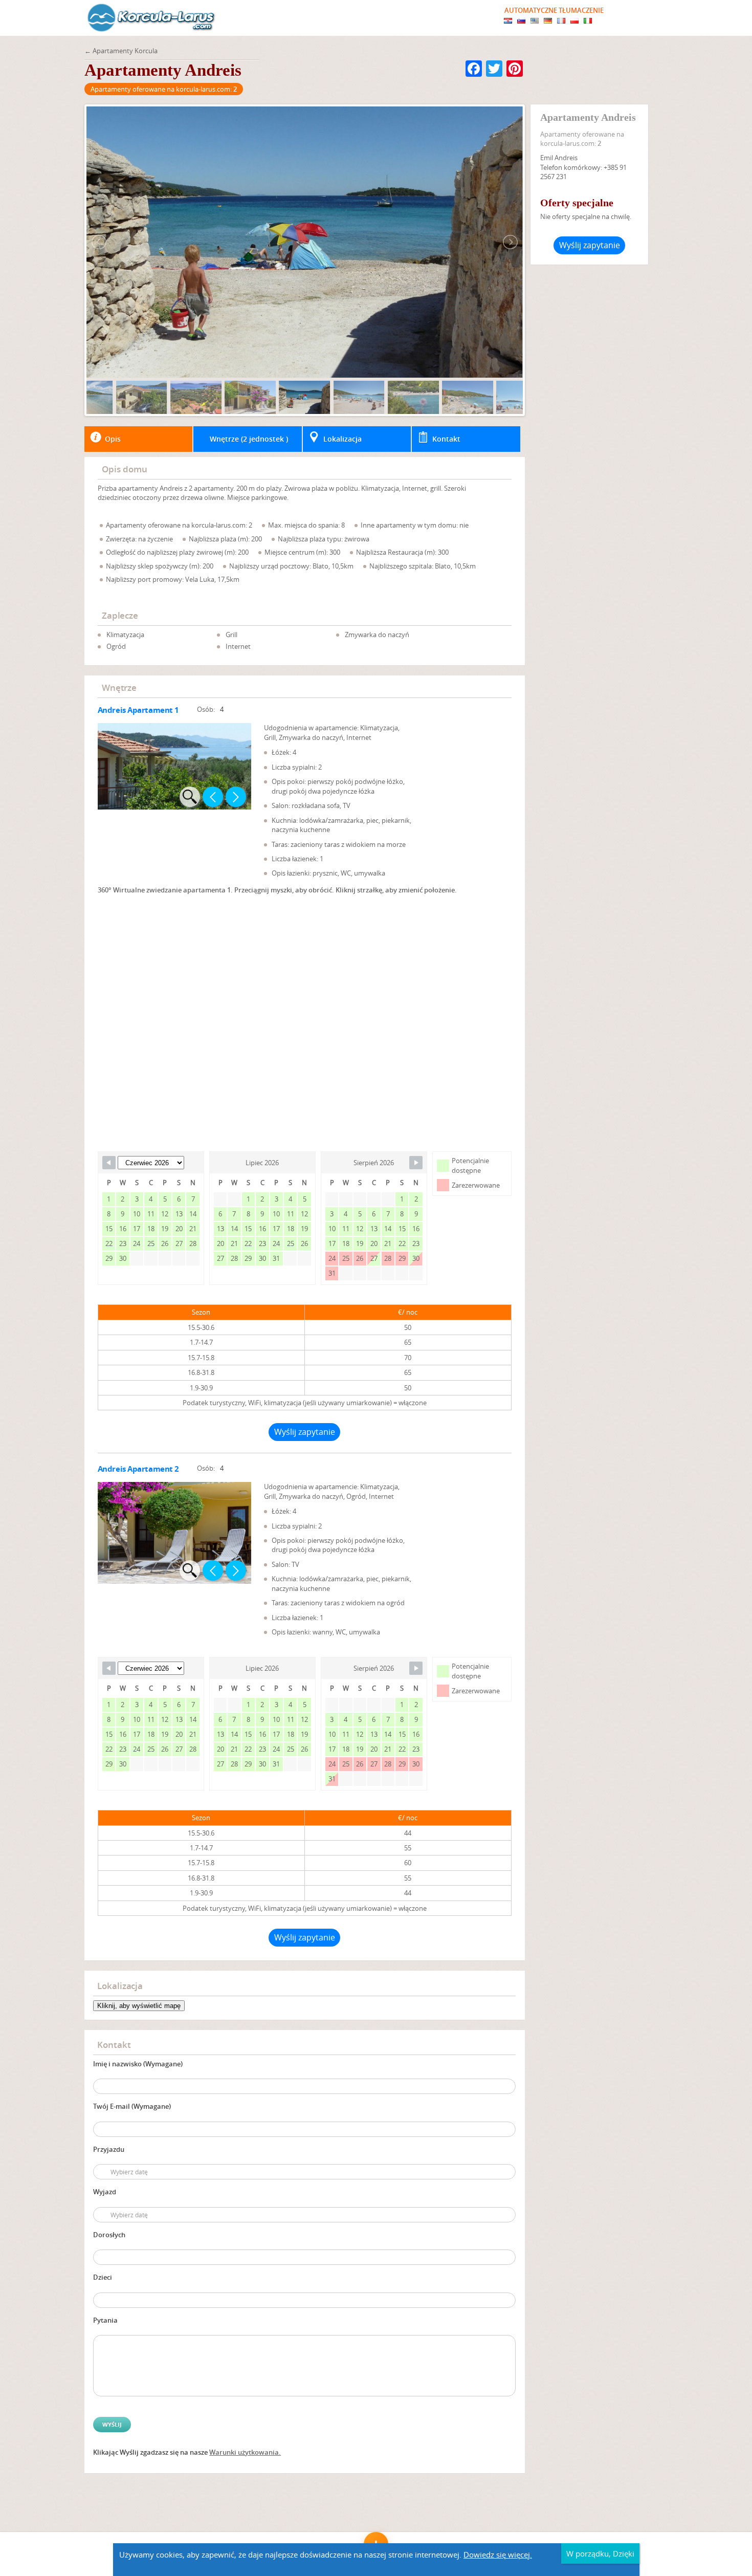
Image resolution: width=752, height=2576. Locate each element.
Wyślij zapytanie (305, 1432)
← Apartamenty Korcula (121, 51)
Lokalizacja (342, 439)
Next (236, 797)
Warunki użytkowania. (245, 2452)
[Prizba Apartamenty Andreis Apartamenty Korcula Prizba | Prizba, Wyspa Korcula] (151, 18)
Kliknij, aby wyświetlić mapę (139, 2006)
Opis (113, 439)
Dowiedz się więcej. (498, 2555)
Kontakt (446, 439)
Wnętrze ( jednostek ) (249, 439)
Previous (213, 797)
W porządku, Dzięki (600, 2553)
